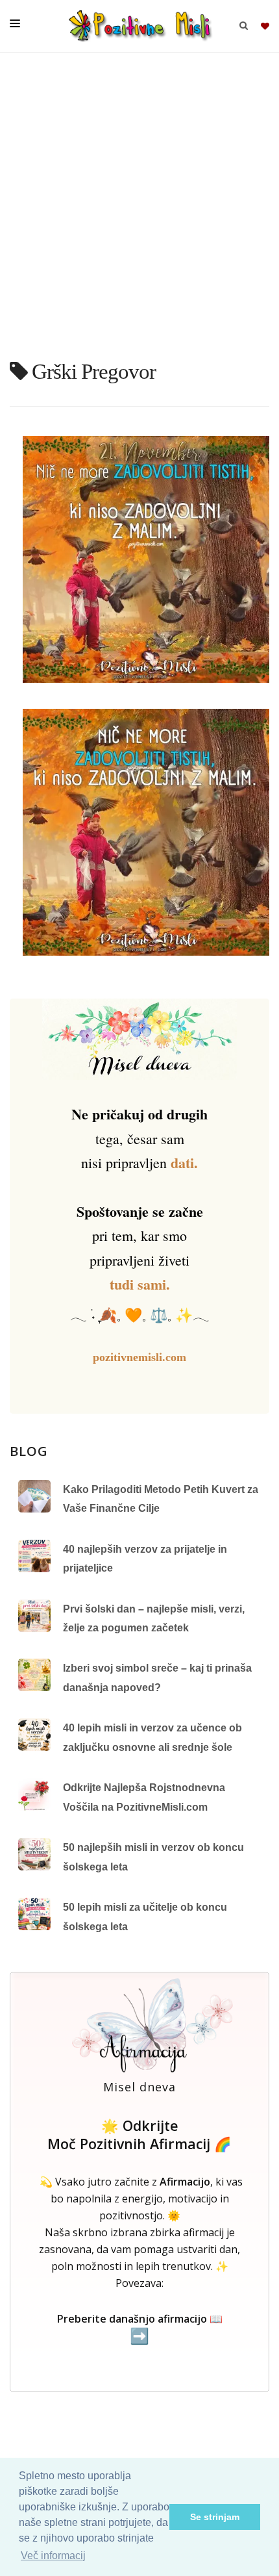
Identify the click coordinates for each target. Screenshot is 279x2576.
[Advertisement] (139, 211)
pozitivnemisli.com (139, 1357)
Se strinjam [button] (215, 2517)
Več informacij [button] (53, 2556)
